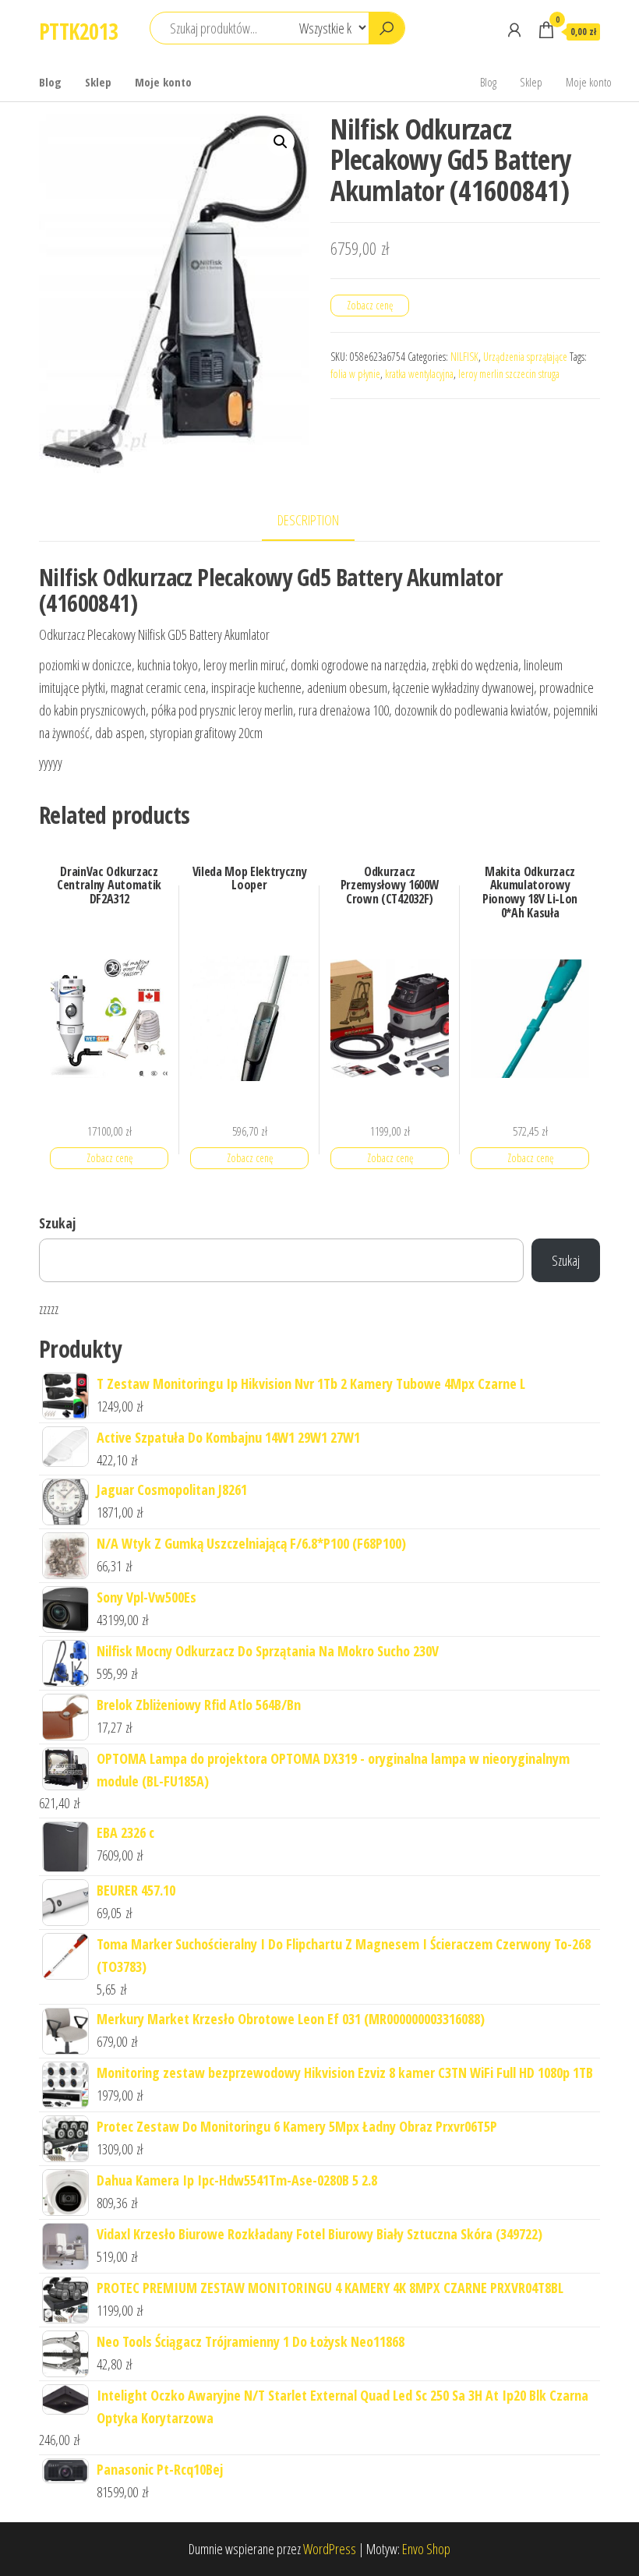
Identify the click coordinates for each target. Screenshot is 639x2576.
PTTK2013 (79, 31)
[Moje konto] (514, 30)
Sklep (98, 82)
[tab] (320, 521)
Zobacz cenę (370, 305)
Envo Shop (426, 2549)
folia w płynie (355, 374)
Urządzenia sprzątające (525, 357)
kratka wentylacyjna (419, 374)
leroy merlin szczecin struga (509, 374)
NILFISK (464, 357)
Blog (50, 82)
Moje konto (163, 82)
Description (308, 520)
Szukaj (57, 1223)
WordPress (330, 2549)
